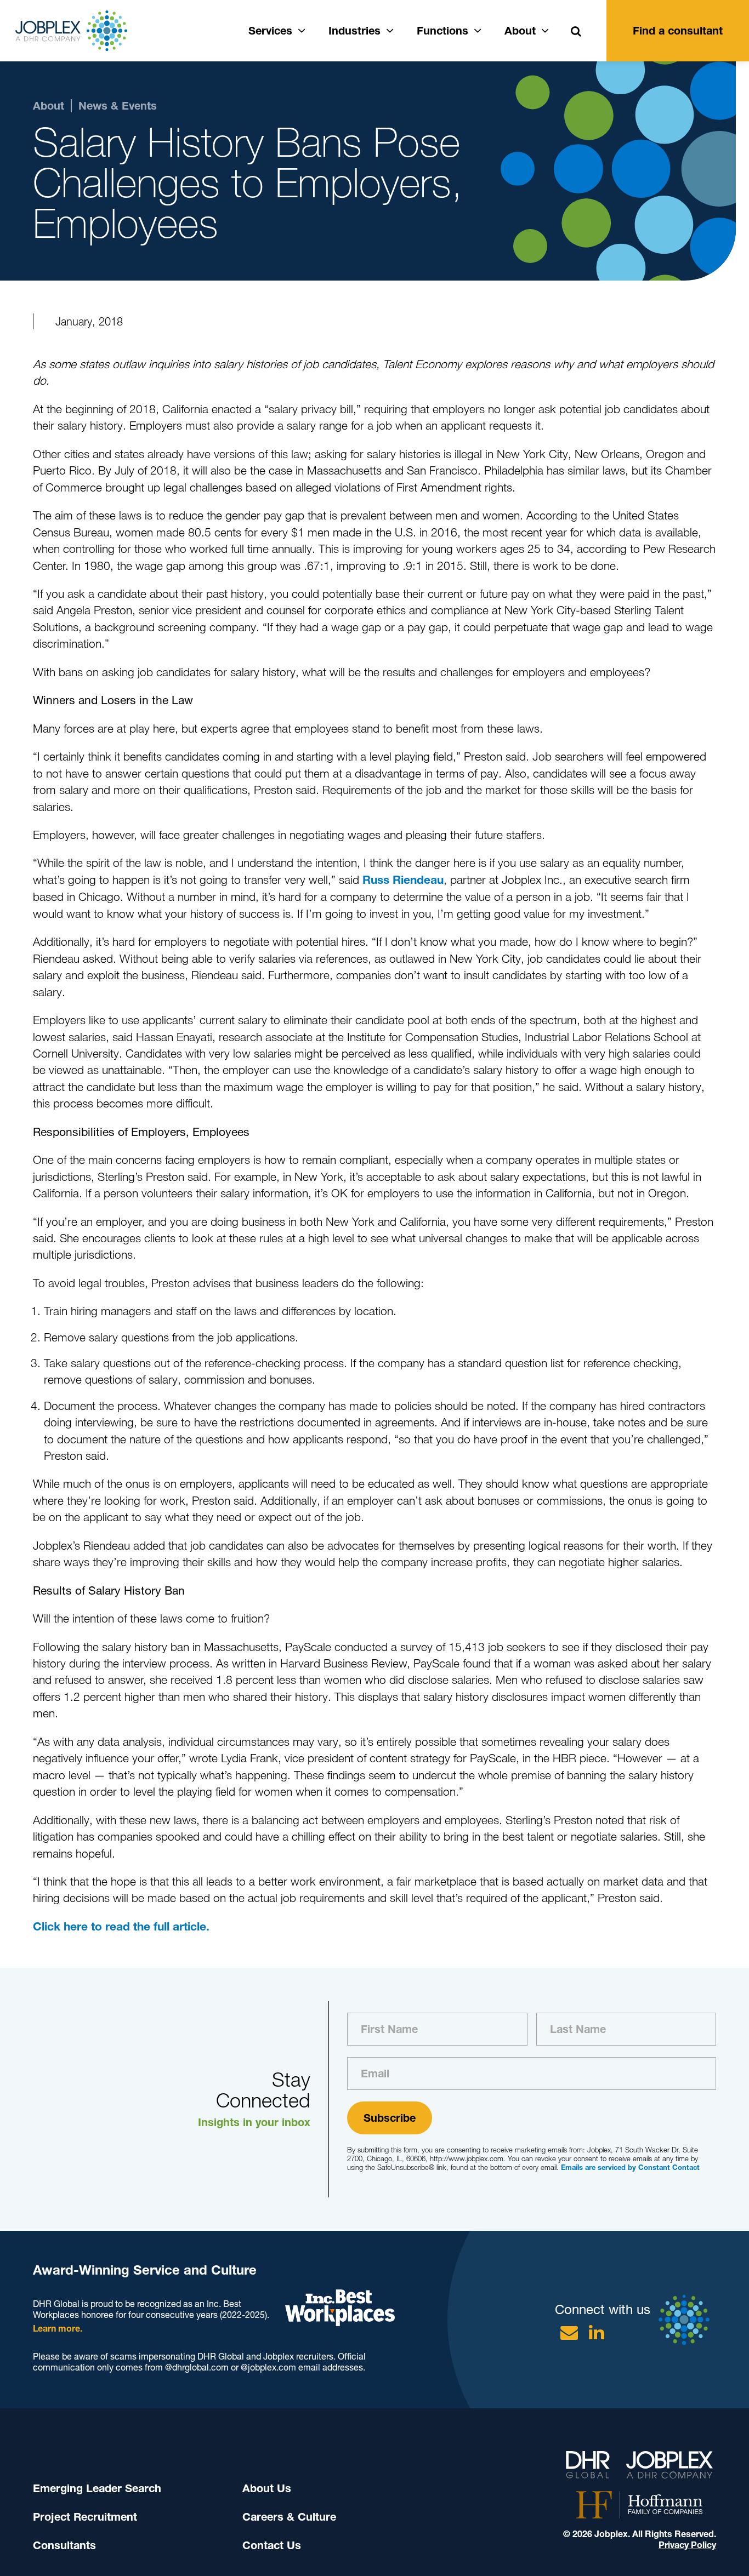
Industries (354, 31)
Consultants (64, 2545)
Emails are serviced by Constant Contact (630, 2167)
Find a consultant (678, 31)
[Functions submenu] (478, 29)
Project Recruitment (85, 2517)
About (520, 31)
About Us (267, 2488)
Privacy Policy (687, 2545)
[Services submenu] (302, 29)
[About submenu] (545, 29)
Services (270, 31)
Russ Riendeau (403, 880)
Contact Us (272, 2545)
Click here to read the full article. (121, 1926)
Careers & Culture (289, 2517)
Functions (442, 31)
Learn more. (58, 2329)
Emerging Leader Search (97, 2488)
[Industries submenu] (390, 29)
